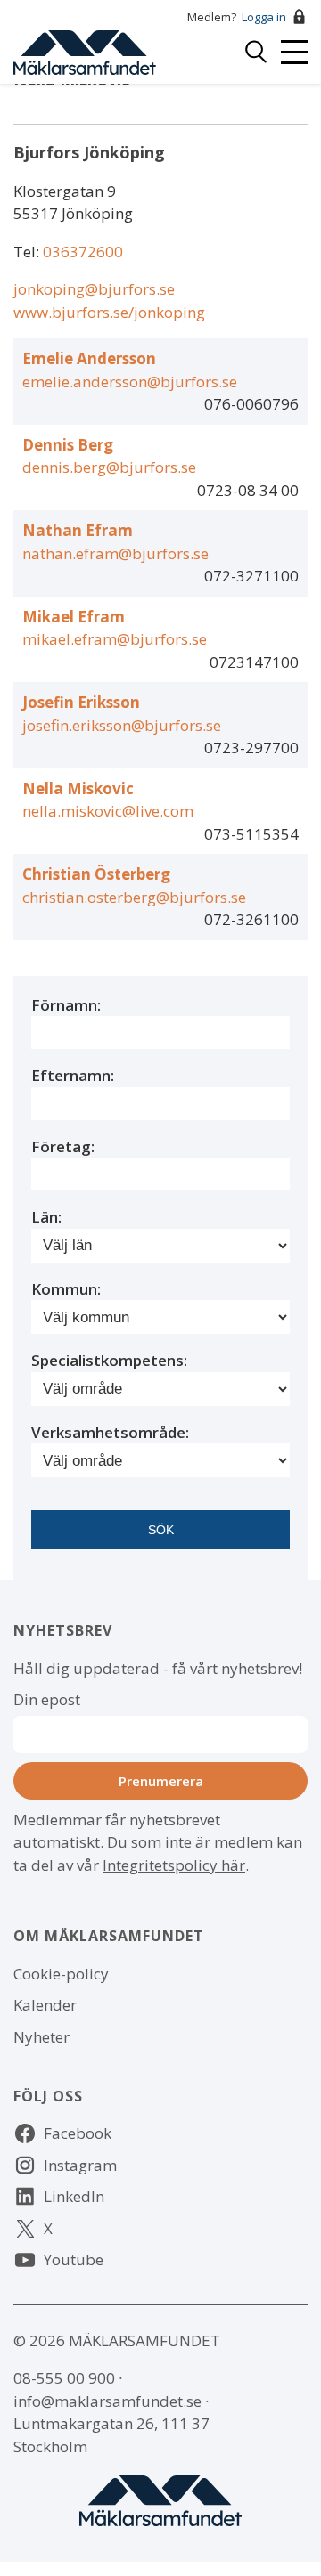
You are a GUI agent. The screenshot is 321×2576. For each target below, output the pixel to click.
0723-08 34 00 (248, 490)
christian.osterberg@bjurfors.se (134, 897)
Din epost (47, 1699)
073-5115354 (251, 834)
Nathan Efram (78, 530)
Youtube (74, 2259)
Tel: (28, 252)
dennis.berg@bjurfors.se (109, 467)
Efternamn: (73, 1075)
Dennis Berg (68, 445)
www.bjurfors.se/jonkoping (109, 312)
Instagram (80, 2165)
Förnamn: (66, 1005)
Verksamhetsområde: (110, 1432)
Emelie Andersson (89, 358)
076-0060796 (251, 404)
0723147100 (254, 662)
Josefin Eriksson (81, 702)
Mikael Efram (74, 617)
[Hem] (85, 50)
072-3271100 (251, 576)
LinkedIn (74, 2196)
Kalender (45, 2005)
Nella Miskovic (78, 788)
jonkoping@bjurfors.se (94, 289)
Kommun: (66, 1289)
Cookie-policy (61, 1974)
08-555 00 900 (64, 2378)
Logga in (264, 17)
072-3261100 (251, 919)
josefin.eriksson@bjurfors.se (122, 725)
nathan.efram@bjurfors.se (115, 553)
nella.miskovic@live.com (108, 811)
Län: (46, 1217)
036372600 (83, 252)
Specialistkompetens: (109, 1360)
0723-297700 (251, 748)
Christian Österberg (96, 874)
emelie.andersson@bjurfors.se (130, 382)
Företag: (63, 1146)
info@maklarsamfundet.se (107, 2401)
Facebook (78, 2133)
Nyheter (41, 2037)
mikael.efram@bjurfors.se (115, 639)
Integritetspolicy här (174, 1865)
